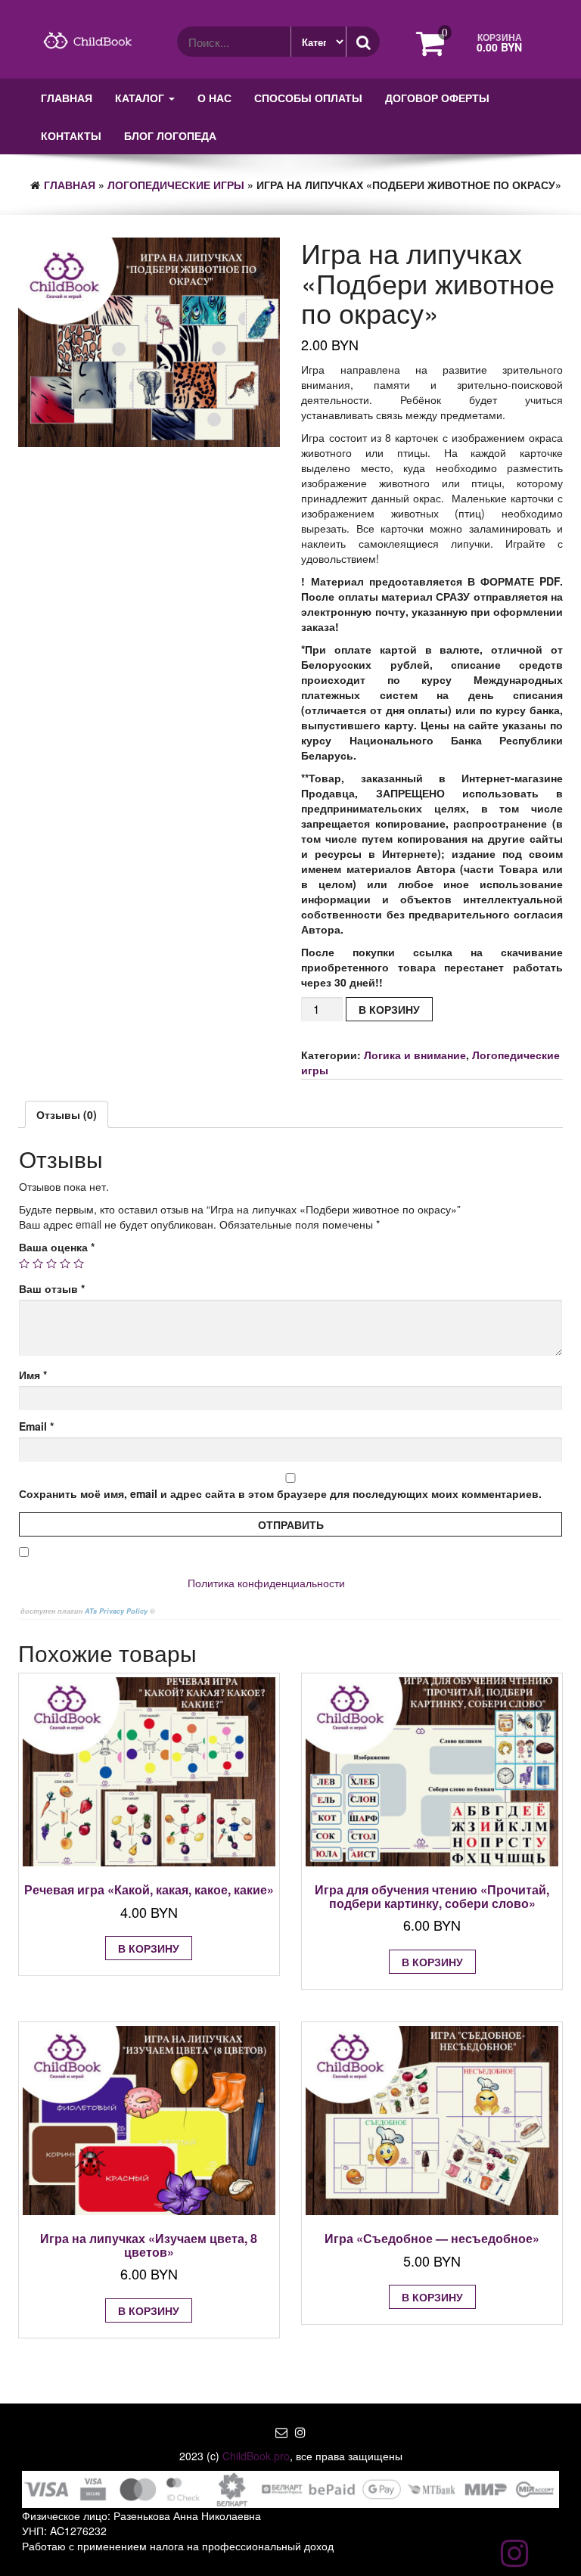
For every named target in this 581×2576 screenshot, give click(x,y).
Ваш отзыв (52, 1288)
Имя (33, 1375)
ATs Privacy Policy (117, 1611)
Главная (67, 98)
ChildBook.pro (256, 2456)
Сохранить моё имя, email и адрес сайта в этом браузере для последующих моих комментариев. (280, 1493)
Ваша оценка (57, 1247)
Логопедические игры (176, 185)
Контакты (71, 135)
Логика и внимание (415, 1055)
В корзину (389, 1009)
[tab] (67, 1114)
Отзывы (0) (67, 1114)
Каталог (141, 98)
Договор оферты (437, 98)
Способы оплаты (308, 98)
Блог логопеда (170, 135)
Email (36, 1426)
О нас (214, 98)
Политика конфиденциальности (266, 1583)
